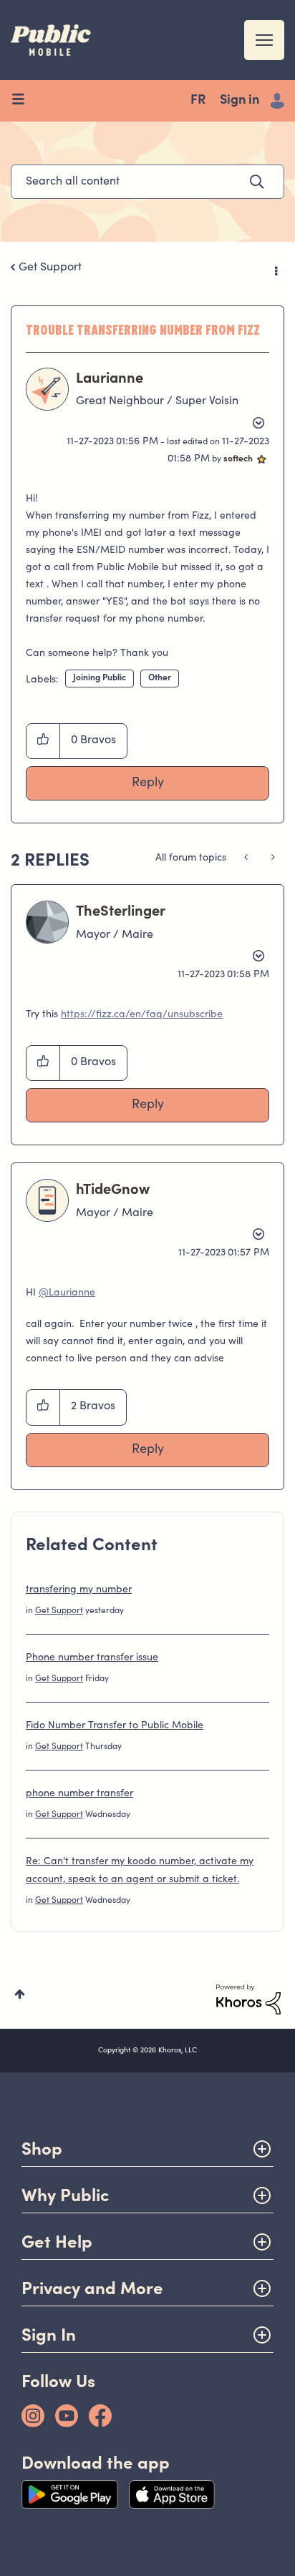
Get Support (50, 268)
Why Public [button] (65, 2195)
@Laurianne (67, 1293)
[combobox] (147, 182)
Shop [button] (42, 2149)
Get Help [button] (57, 2242)
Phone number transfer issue (92, 1658)
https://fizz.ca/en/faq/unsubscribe (142, 1015)
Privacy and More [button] (92, 2288)
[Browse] (23, 101)
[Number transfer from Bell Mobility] (272, 858)
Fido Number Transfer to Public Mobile (115, 1726)
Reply (148, 783)
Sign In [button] (49, 2335)
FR (198, 101)
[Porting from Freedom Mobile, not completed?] (247, 858)
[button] (43, 741)
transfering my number (79, 1590)
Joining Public (100, 678)
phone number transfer (79, 1794)
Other (160, 678)
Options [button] (275, 268)
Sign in (240, 101)
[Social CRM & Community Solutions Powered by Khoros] (248, 1999)
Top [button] (20, 1994)
